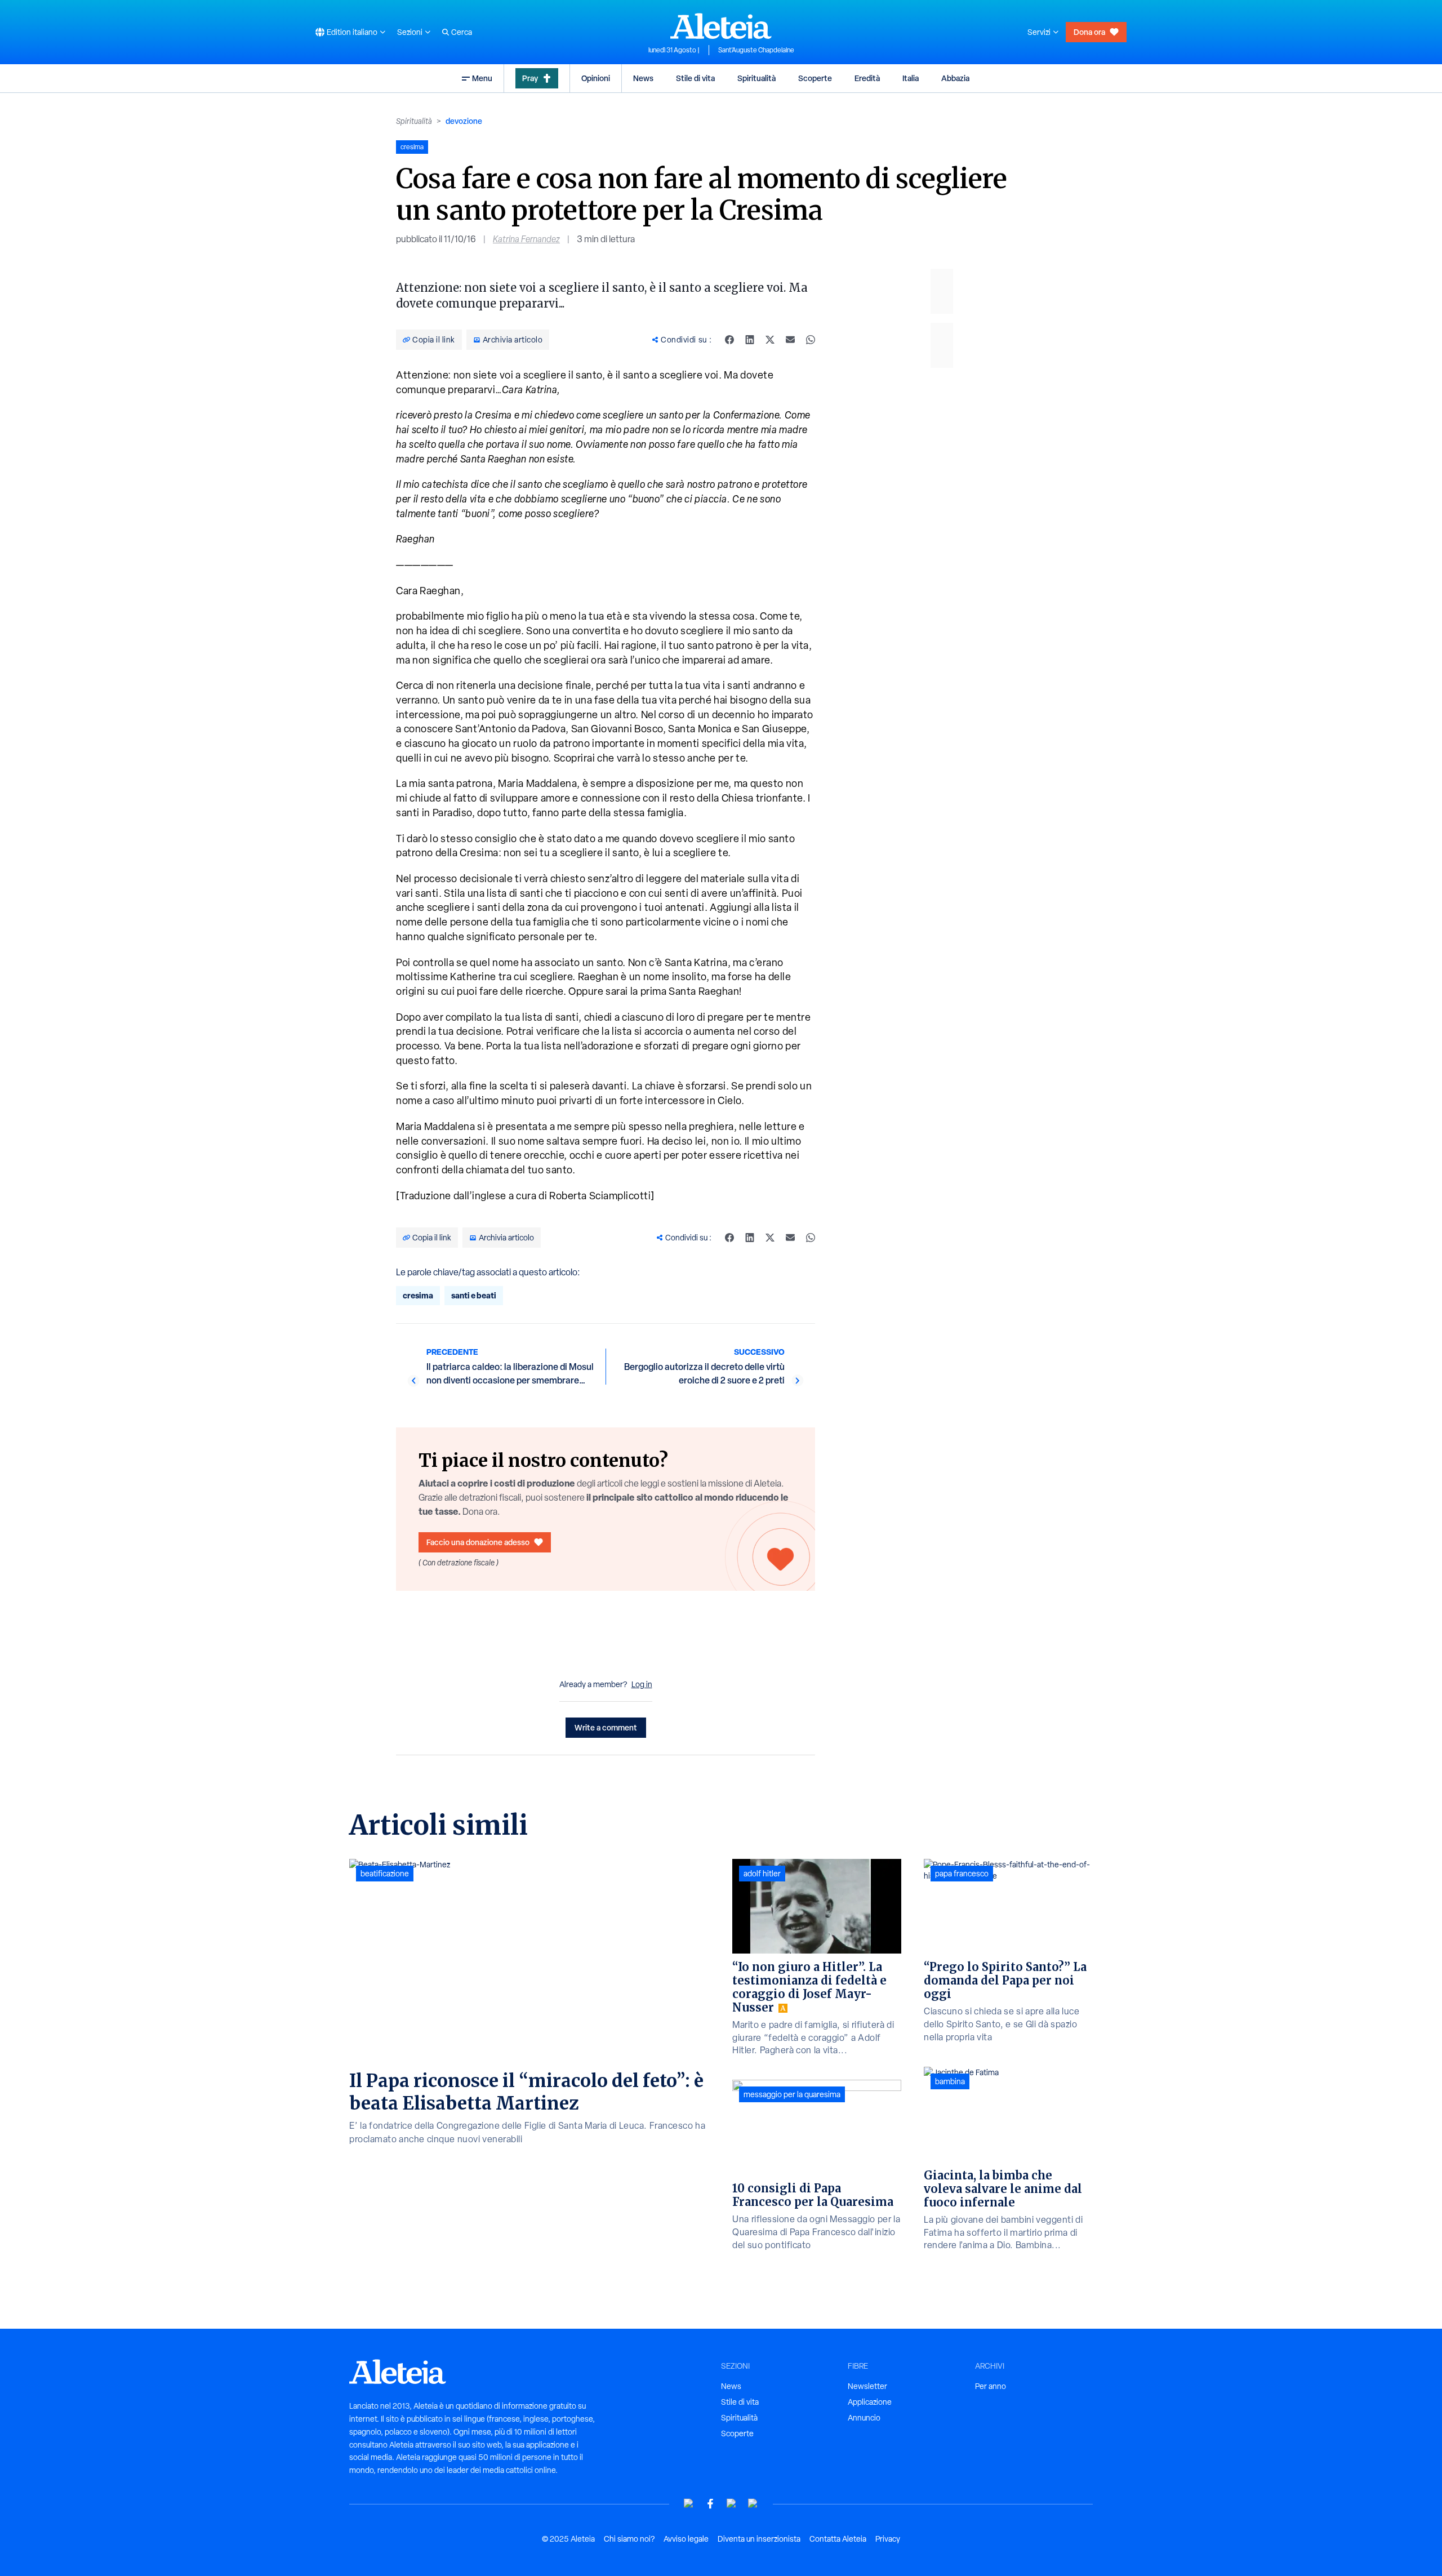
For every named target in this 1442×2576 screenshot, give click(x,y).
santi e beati (474, 1295)
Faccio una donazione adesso (478, 1542)
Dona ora (1089, 32)
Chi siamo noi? (629, 2539)
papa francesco (962, 1874)
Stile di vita (695, 78)
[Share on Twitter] (770, 340)
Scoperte (815, 78)
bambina (950, 2081)
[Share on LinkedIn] (750, 340)
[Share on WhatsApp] (811, 340)
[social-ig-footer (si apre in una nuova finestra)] (753, 2504)
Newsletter (867, 2386)
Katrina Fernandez (526, 239)
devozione (464, 121)
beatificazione (385, 1874)
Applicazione (870, 2402)
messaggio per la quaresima (792, 2094)
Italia (911, 78)
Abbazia (955, 78)
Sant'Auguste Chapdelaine (756, 50)
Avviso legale (686, 2539)
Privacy (888, 2539)
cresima (418, 1295)
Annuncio (864, 2418)
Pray (530, 78)
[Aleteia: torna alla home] (721, 26)
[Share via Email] (790, 340)
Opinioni (596, 78)
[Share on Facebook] (729, 340)
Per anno (991, 2386)
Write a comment (606, 1727)
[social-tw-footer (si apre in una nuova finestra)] (732, 2504)
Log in (642, 1684)
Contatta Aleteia (838, 2539)
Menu (482, 78)
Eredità (867, 78)
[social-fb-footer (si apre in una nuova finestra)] (710, 2504)
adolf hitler (762, 1874)
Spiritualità (756, 78)
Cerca (462, 32)
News (643, 78)
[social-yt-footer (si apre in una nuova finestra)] (689, 2504)
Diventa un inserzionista (759, 2539)
